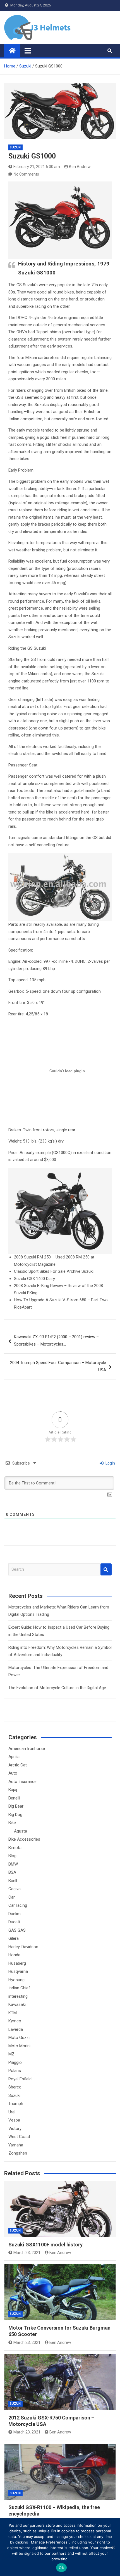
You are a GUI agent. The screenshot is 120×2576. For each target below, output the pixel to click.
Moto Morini (19, 2046)
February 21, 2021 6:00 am (37, 167)
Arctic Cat (18, 1765)
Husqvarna (18, 1971)
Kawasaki (17, 2004)
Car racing (18, 1905)
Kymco (15, 2021)
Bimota (15, 1848)
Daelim (15, 1914)
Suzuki (15, 147)
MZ (11, 2054)
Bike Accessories (24, 1839)
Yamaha (16, 2145)
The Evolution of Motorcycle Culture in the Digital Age (57, 1688)
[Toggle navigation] (28, 51)
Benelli (14, 1798)
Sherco (15, 2087)
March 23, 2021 (27, 2253)
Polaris (15, 2071)
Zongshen (18, 2153)
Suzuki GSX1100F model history (45, 2245)
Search (106, 1569)
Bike (12, 1823)
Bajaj (13, 1790)
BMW (13, 1864)
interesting (18, 1996)
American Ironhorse (27, 1749)
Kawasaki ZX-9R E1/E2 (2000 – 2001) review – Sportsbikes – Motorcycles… (56, 1341)
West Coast (19, 2137)
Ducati (14, 1922)
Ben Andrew (80, 167)
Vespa (14, 2120)
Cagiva (15, 1889)
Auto (13, 1773)
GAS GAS (17, 1930)
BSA (12, 1872)
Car (12, 1897)
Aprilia (14, 1757)
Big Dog (15, 1815)
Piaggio (15, 2062)
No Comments (26, 174)
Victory (15, 2129)
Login (110, 1463)
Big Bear (16, 1806)
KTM (13, 2013)
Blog (12, 1856)
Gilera (14, 1938)
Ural (12, 2112)
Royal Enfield (20, 2079)
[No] (113, 2547)
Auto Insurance (22, 1782)
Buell (13, 1881)
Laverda (16, 2029)
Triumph (16, 2104)
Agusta (21, 1831)
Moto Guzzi (19, 2038)
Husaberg (17, 1963)
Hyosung (16, 1980)
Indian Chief (19, 1988)
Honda (14, 1955)
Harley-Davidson (23, 1947)
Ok (61, 2568)
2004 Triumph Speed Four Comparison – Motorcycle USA (58, 1366)
